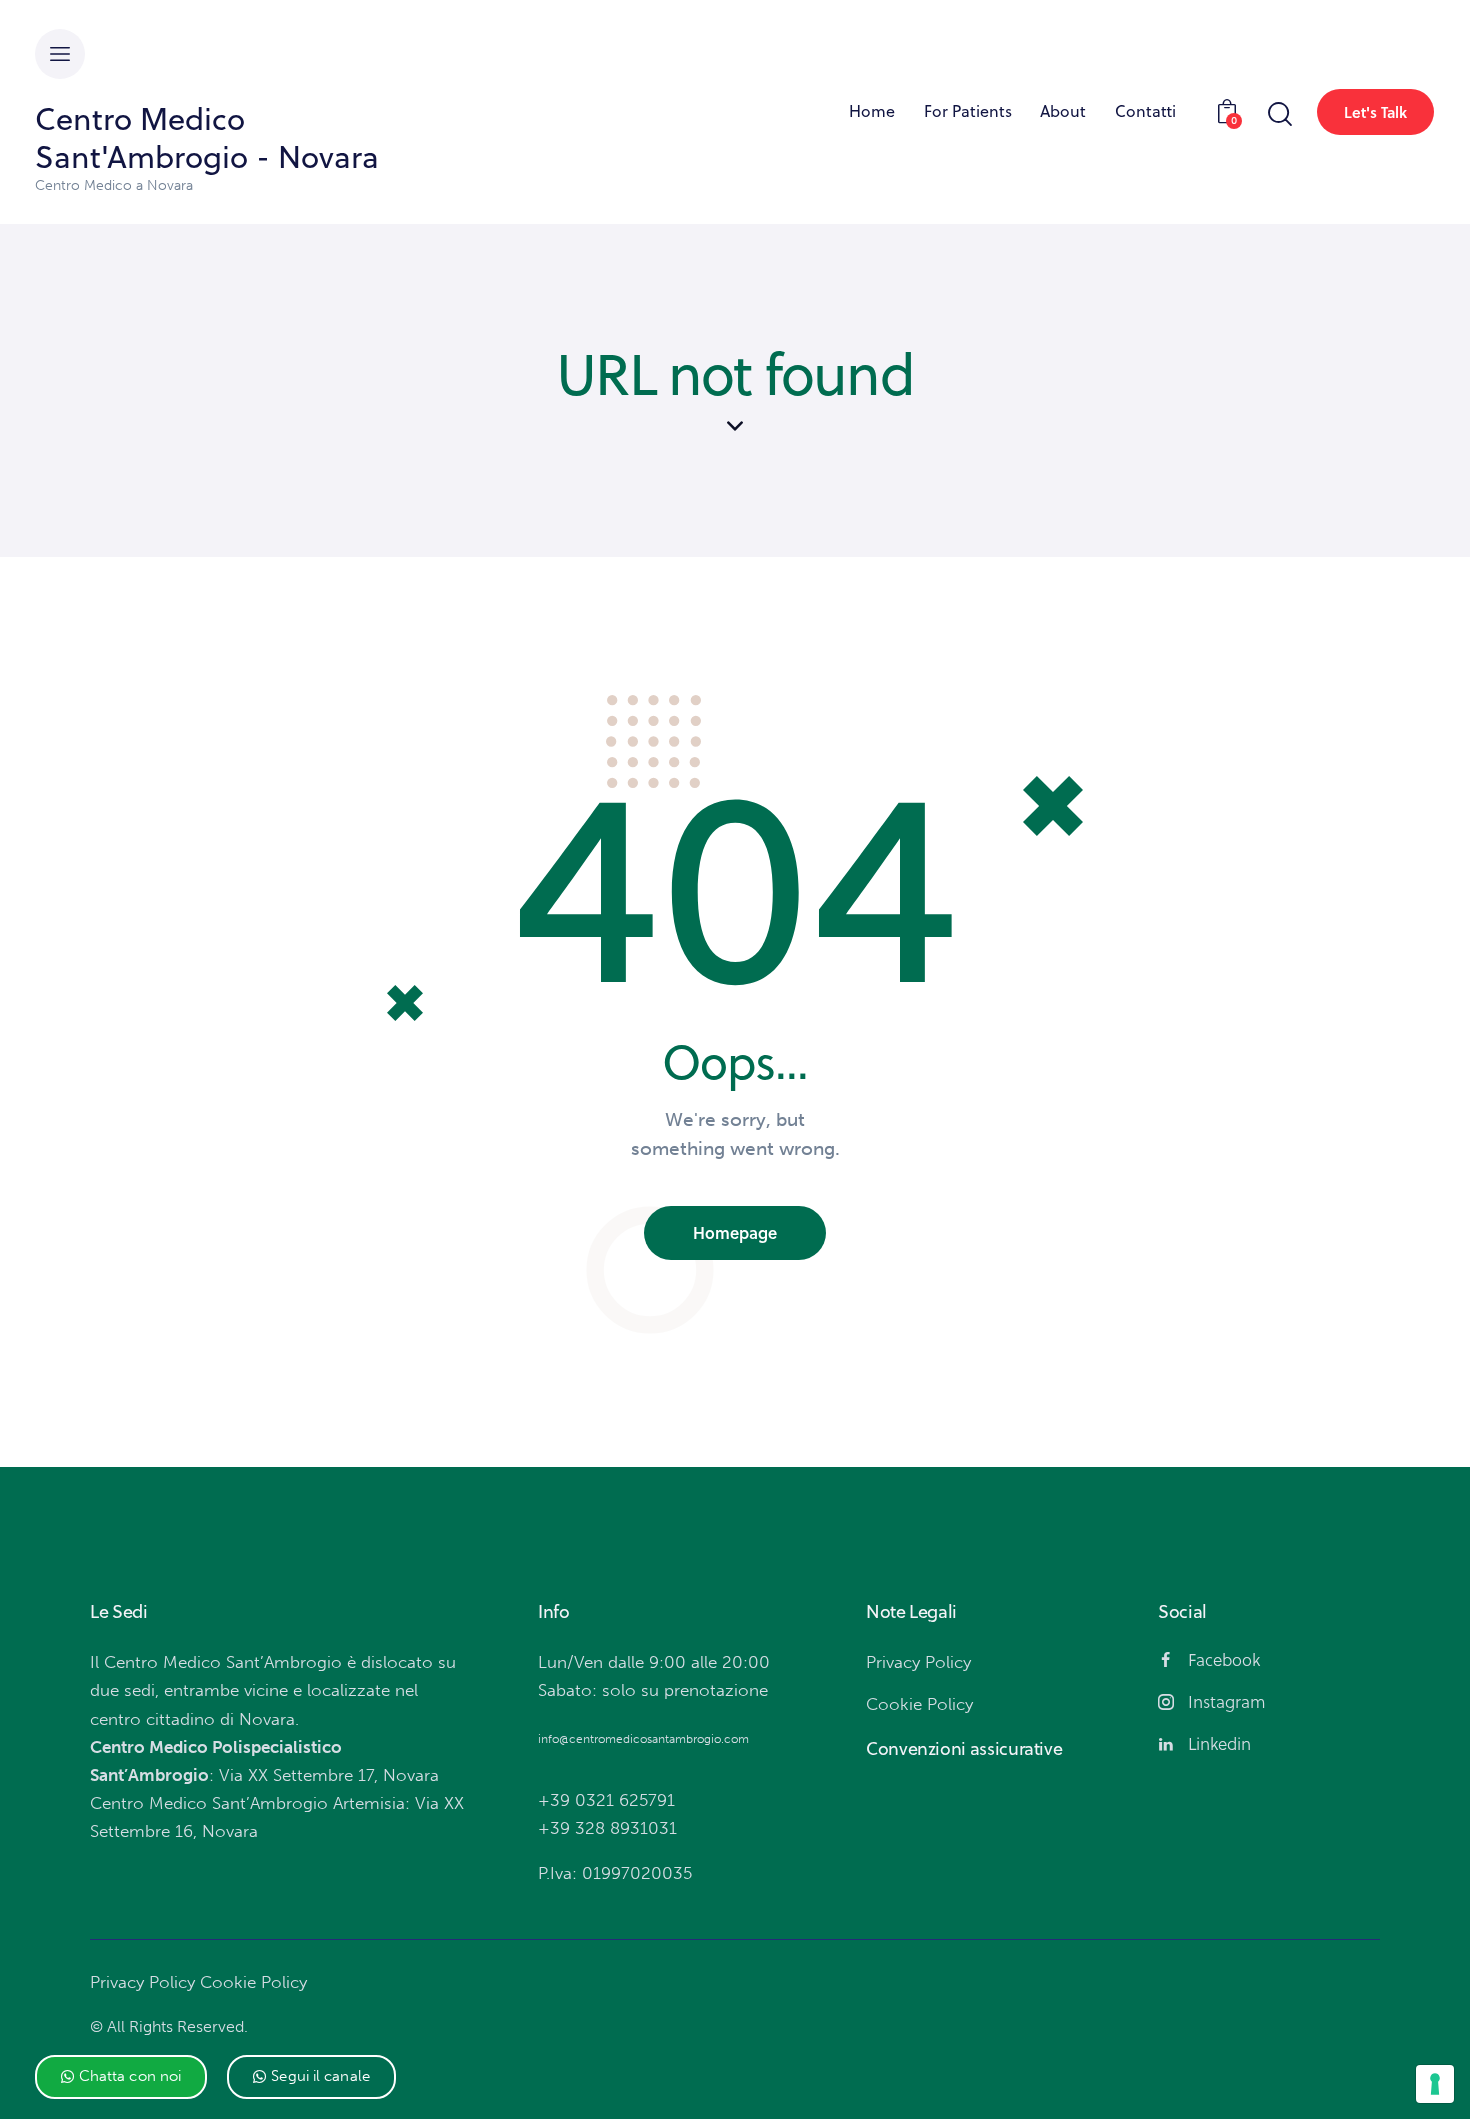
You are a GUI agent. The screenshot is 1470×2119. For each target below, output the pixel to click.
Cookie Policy (253, 1982)
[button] (121, 2077)
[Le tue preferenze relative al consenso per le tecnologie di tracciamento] (1435, 2084)
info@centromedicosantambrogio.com (643, 1739)
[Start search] (1278, 114)
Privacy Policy (142, 1982)
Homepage (735, 1232)
